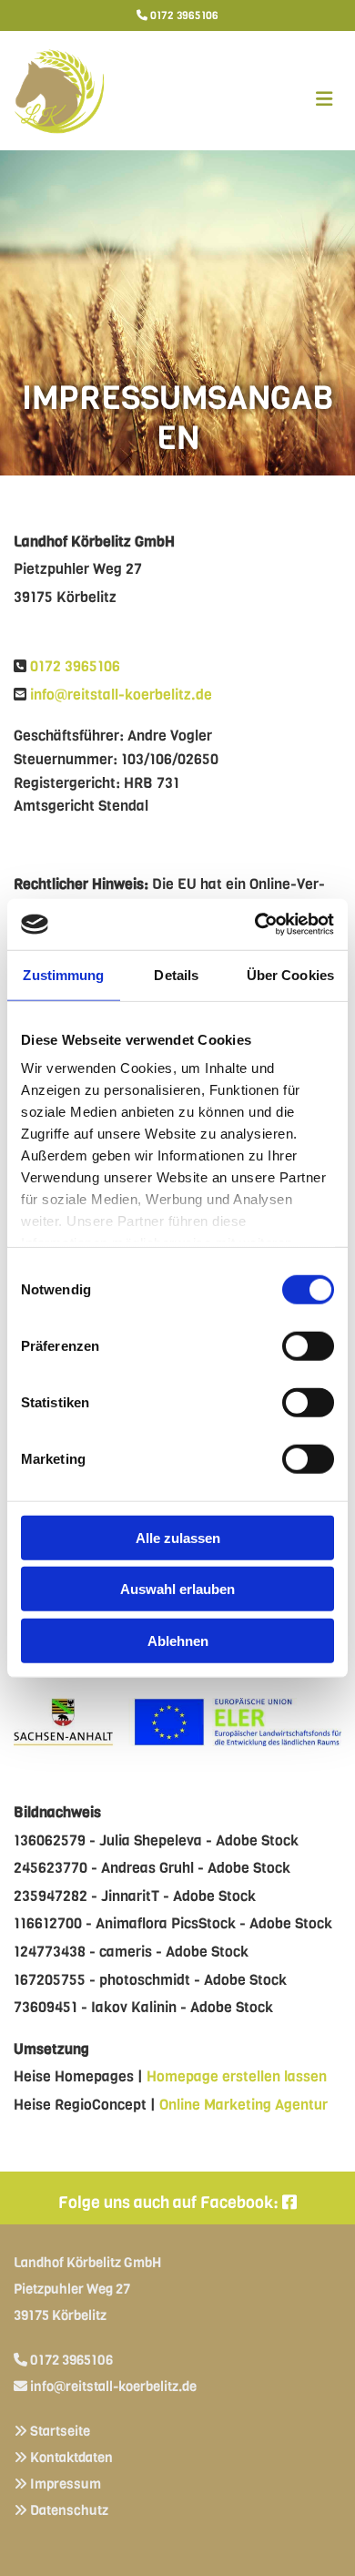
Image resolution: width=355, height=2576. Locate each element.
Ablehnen (178, 1640)
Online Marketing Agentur (243, 2105)
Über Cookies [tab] (290, 974)
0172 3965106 (184, 15)
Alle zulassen (178, 1537)
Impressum (66, 2484)
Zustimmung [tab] (63, 974)
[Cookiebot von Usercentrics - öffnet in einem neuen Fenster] (255, 925)
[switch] (308, 1345)
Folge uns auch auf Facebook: (177, 2203)
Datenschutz (69, 2510)
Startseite (60, 2431)
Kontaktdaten (71, 2458)
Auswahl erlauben (177, 1589)
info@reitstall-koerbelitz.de (121, 695)
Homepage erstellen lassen (237, 2076)
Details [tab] (176, 974)
